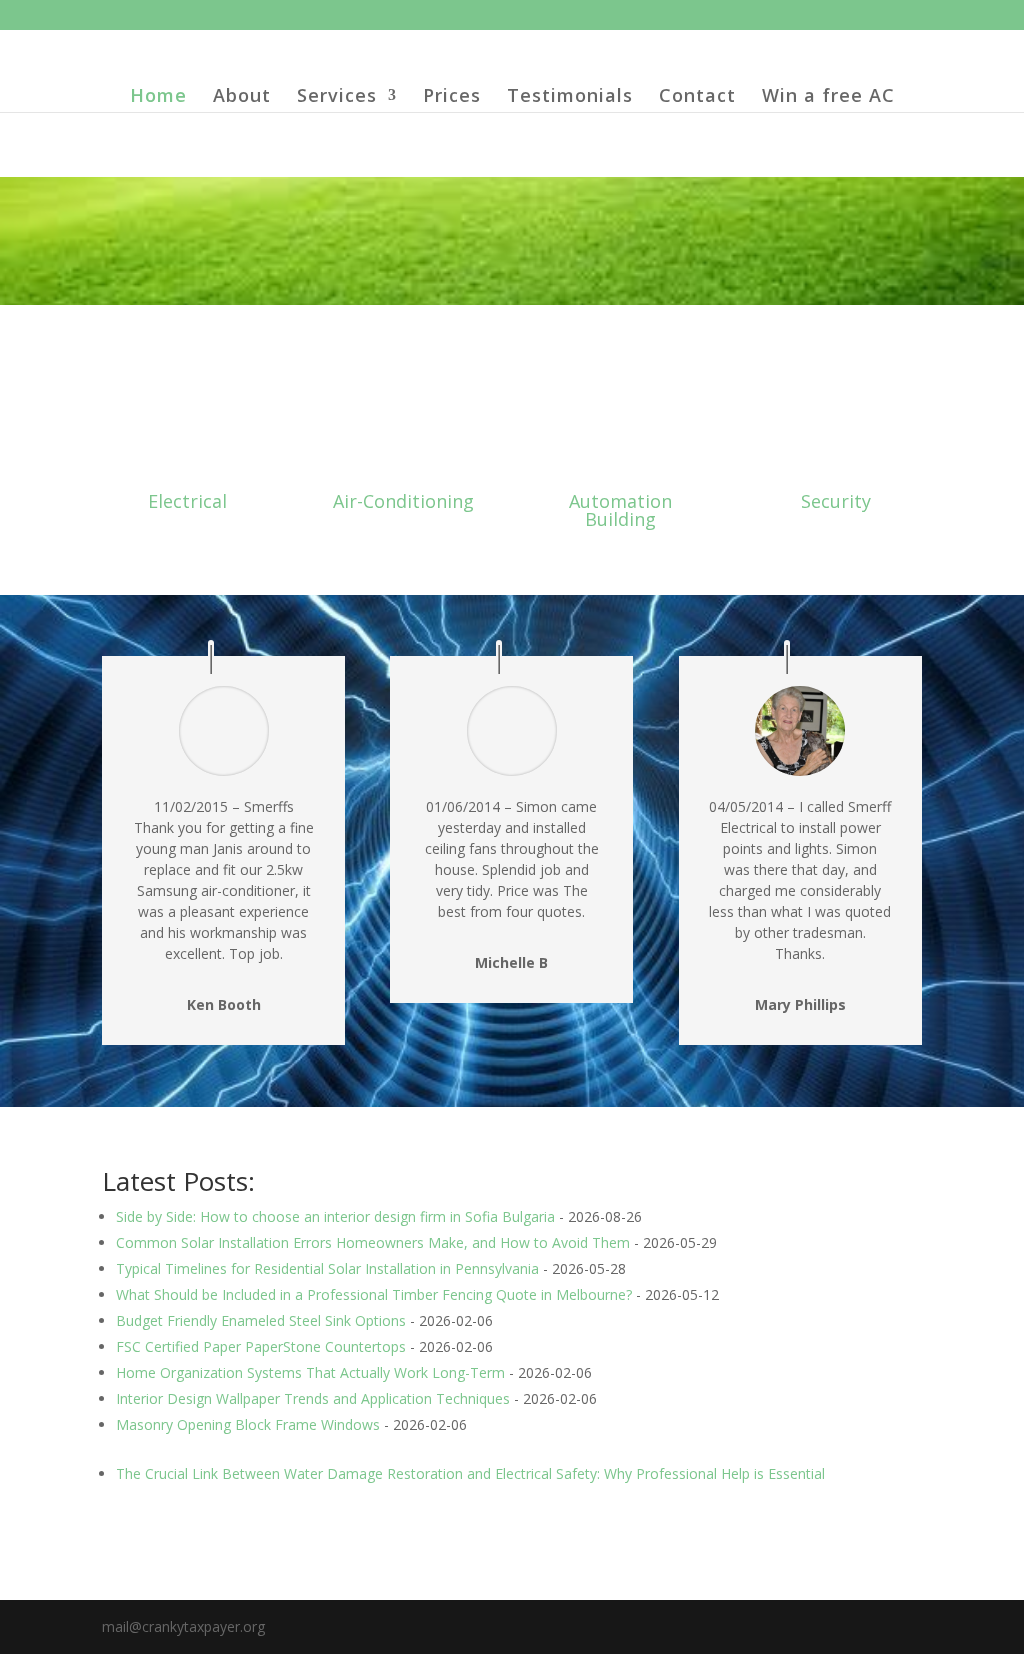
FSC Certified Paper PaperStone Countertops (261, 1346)
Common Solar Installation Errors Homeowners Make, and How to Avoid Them (373, 1242)
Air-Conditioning (403, 501)
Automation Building (620, 510)
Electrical (187, 501)
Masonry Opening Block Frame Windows (248, 1424)
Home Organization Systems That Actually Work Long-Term (310, 1372)
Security (836, 501)
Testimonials (570, 97)
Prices (452, 97)
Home (158, 97)
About (242, 97)
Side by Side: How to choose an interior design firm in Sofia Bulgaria (335, 1216)
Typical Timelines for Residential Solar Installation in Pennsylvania (327, 1268)
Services (337, 97)
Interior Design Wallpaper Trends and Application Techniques (313, 1398)
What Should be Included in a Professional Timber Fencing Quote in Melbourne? (374, 1294)
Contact (697, 97)
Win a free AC (828, 97)
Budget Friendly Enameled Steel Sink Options (261, 1320)
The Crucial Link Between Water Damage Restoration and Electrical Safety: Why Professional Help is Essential (470, 1473)
